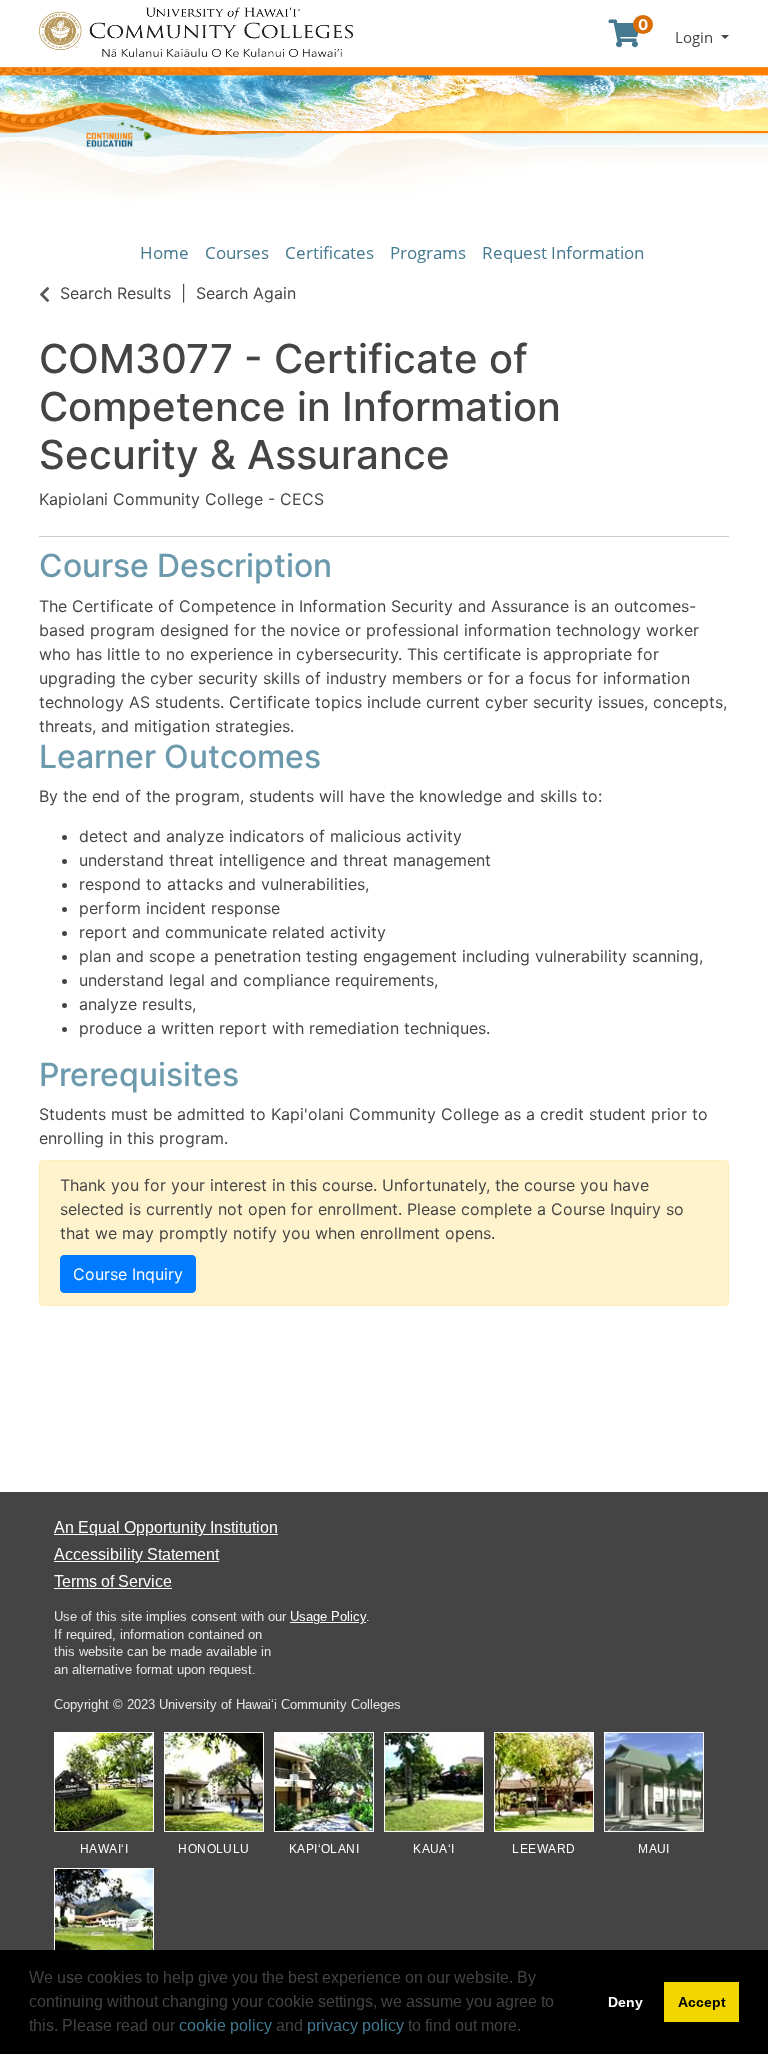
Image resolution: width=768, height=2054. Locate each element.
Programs (428, 252)
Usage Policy (328, 1616)
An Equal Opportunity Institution (166, 1527)
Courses (237, 252)
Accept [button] (702, 2002)
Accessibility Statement (136, 1554)
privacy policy (355, 2025)
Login (696, 37)
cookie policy (225, 2025)
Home (164, 252)
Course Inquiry (128, 1274)
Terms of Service (113, 1581)
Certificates (329, 252)
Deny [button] (625, 2002)
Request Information (563, 252)
